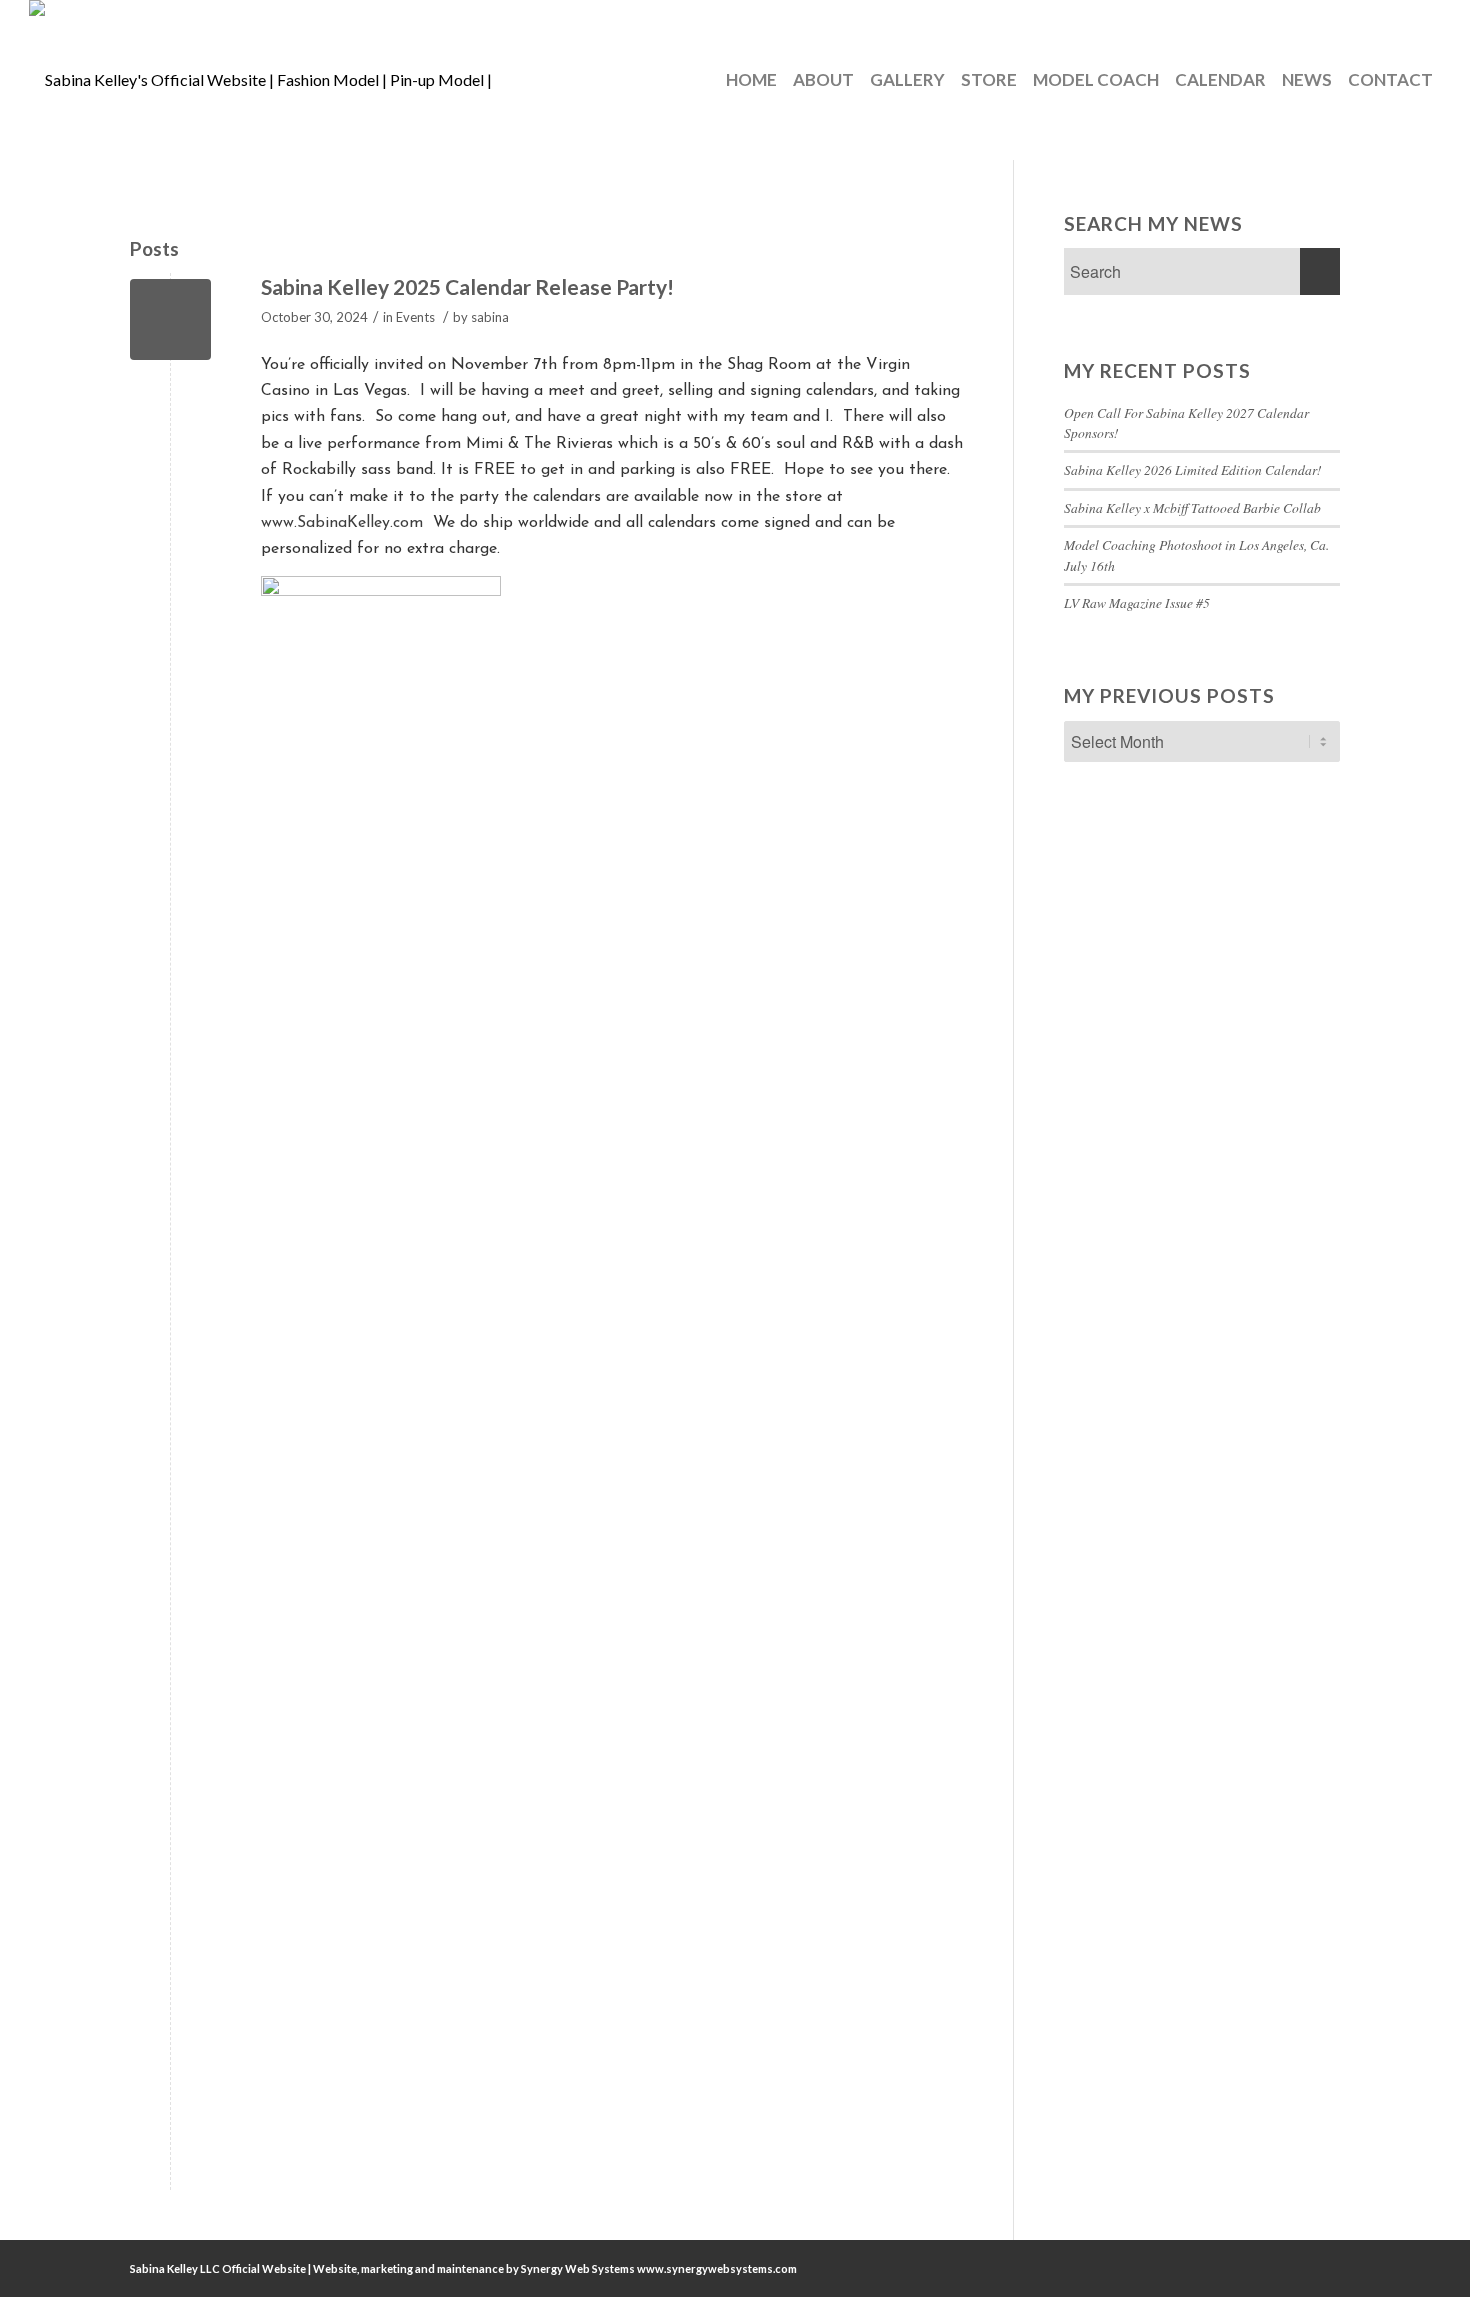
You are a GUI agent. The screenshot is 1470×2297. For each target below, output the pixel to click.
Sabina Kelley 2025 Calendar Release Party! (467, 286)
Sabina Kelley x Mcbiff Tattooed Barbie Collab (1192, 507)
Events (415, 317)
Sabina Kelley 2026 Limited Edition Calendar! (1193, 469)
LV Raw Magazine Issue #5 (1137, 602)
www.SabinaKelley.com (342, 523)
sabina (490, 317)
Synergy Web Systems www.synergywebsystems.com (659, 2268)
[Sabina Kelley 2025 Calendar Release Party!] (170, 319)
